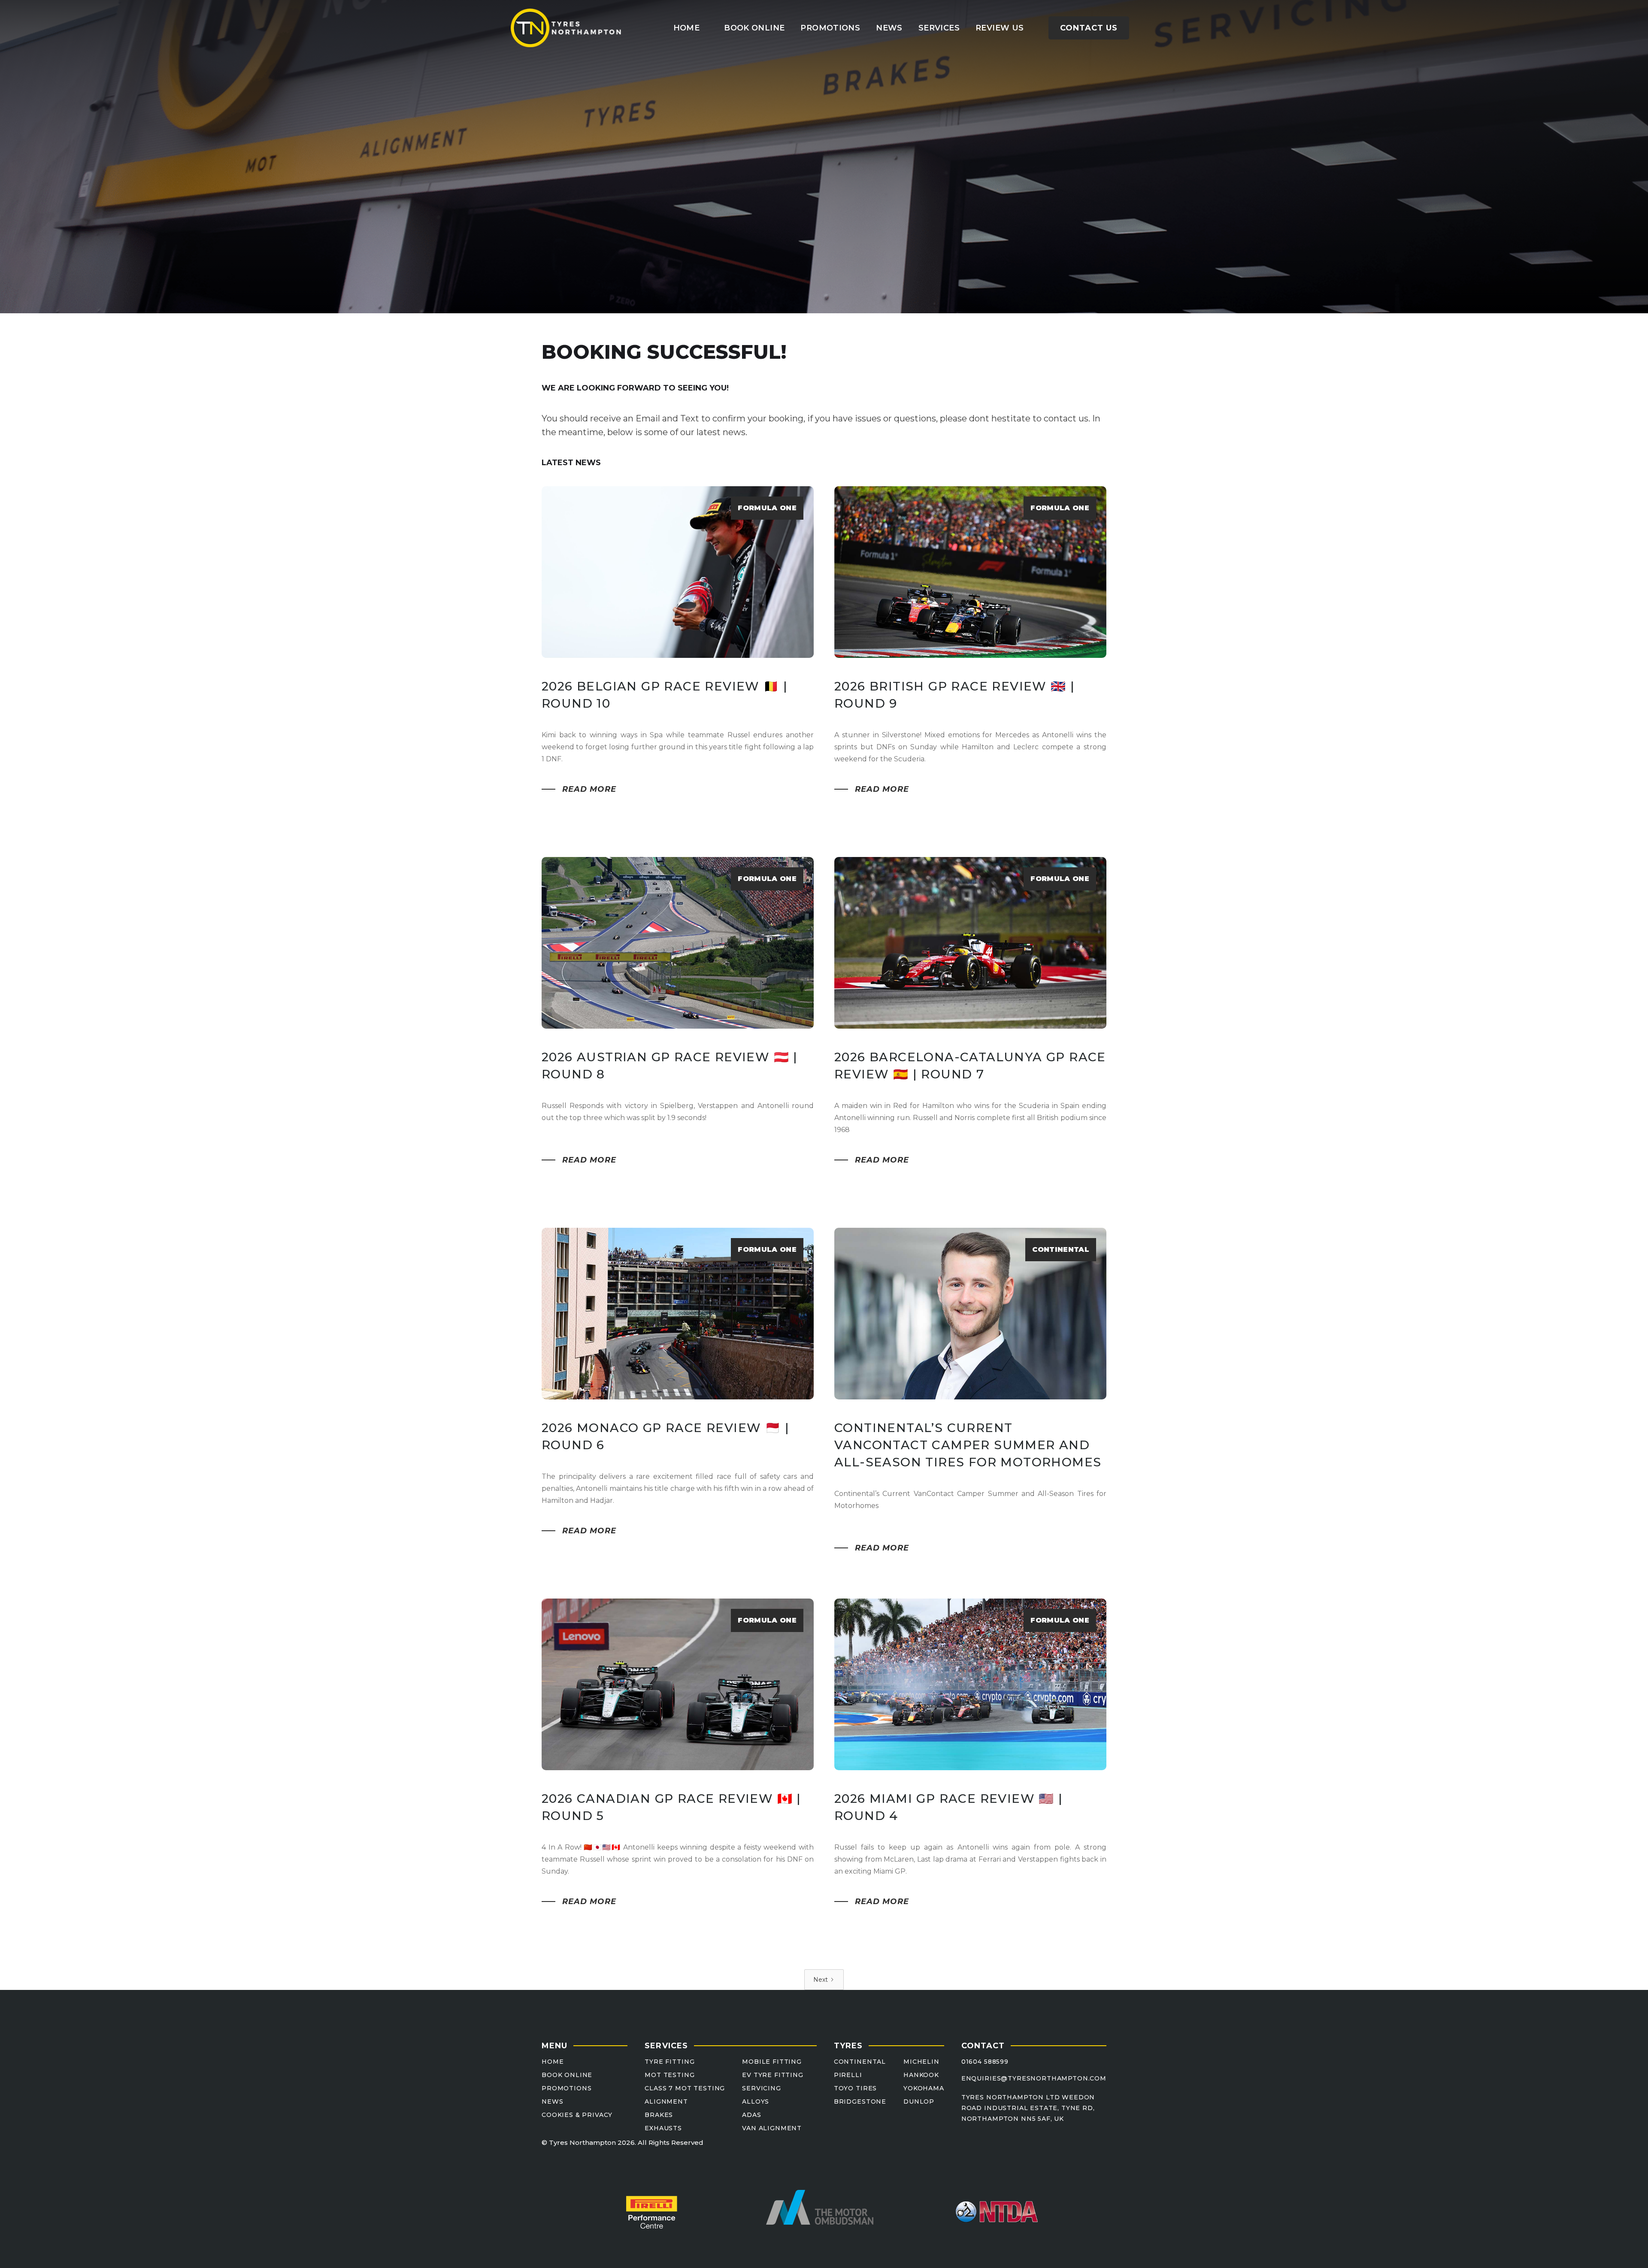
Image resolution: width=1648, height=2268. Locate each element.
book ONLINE (754, 28)
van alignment (772, 2128)
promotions (830, 28)
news (889, 28)
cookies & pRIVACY (577, 2115)
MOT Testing (669, 2075)
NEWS (552, 2102)
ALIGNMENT (666, 2102)
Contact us (1089, 28)
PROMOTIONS (566, 2088)
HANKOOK (921, 2075)
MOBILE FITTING (772, 2062)
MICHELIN (921, 2062)
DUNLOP (919, 2102)
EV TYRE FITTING (773, 2075)
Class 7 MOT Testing (685, 2088)
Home (686, 28)
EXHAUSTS (663, 2128)
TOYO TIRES (855, 2088)
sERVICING (762, 2088)
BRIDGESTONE (860, 2102)
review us (1000, 28)
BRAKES (659, 2115)
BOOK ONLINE (567, 2075)
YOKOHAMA (924, 2088)
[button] (939, 28)
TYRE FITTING (669, 2062)
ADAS (751, 2115)
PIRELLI (848, 2075)
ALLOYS (756, 2102)
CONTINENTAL (860, 2062)
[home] (566, 28)
